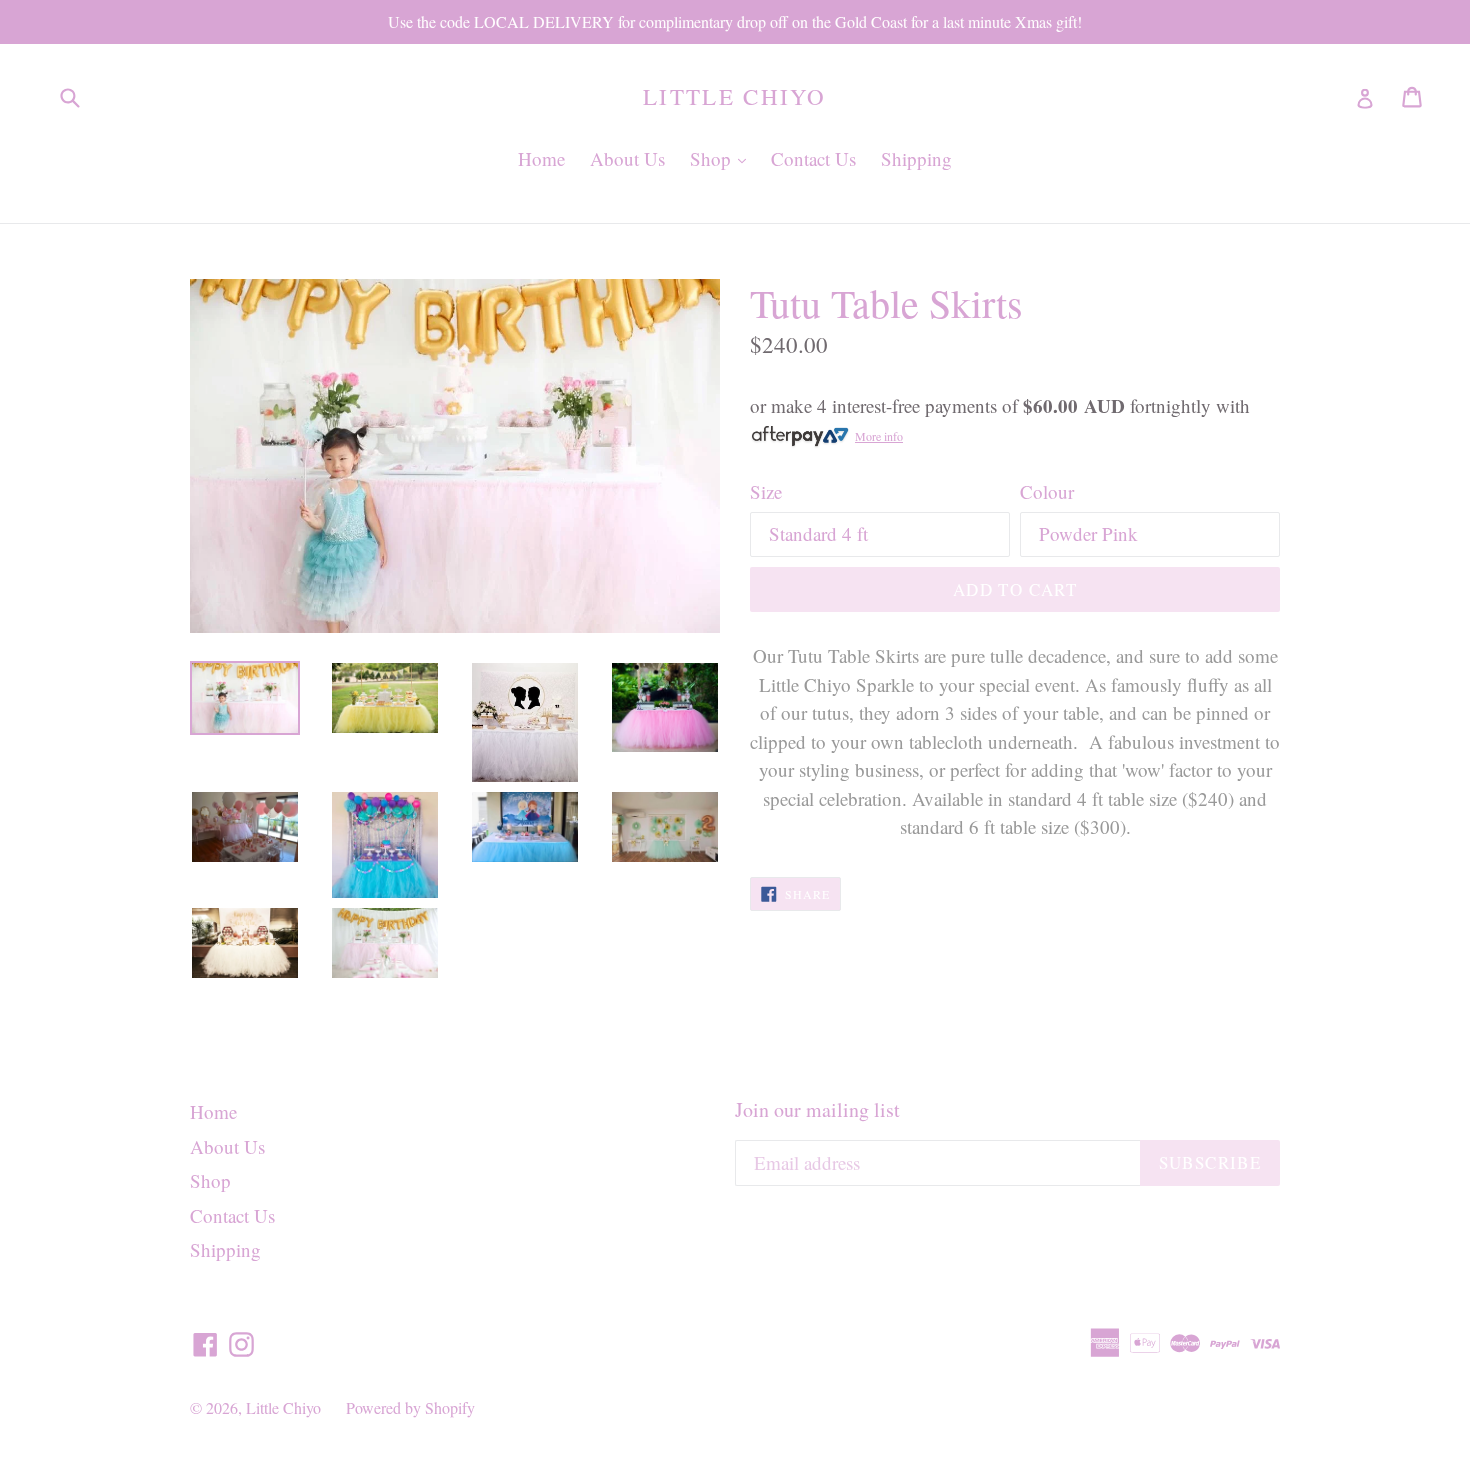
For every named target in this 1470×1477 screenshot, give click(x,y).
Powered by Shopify (410, 1407)
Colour (1047, 491)
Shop (723, 158)
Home (541, 158)
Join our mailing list (817, 1110)
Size (766, 491)
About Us (627, 158)
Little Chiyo (735, 97)
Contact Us (813, 158)
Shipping (916, 158)
